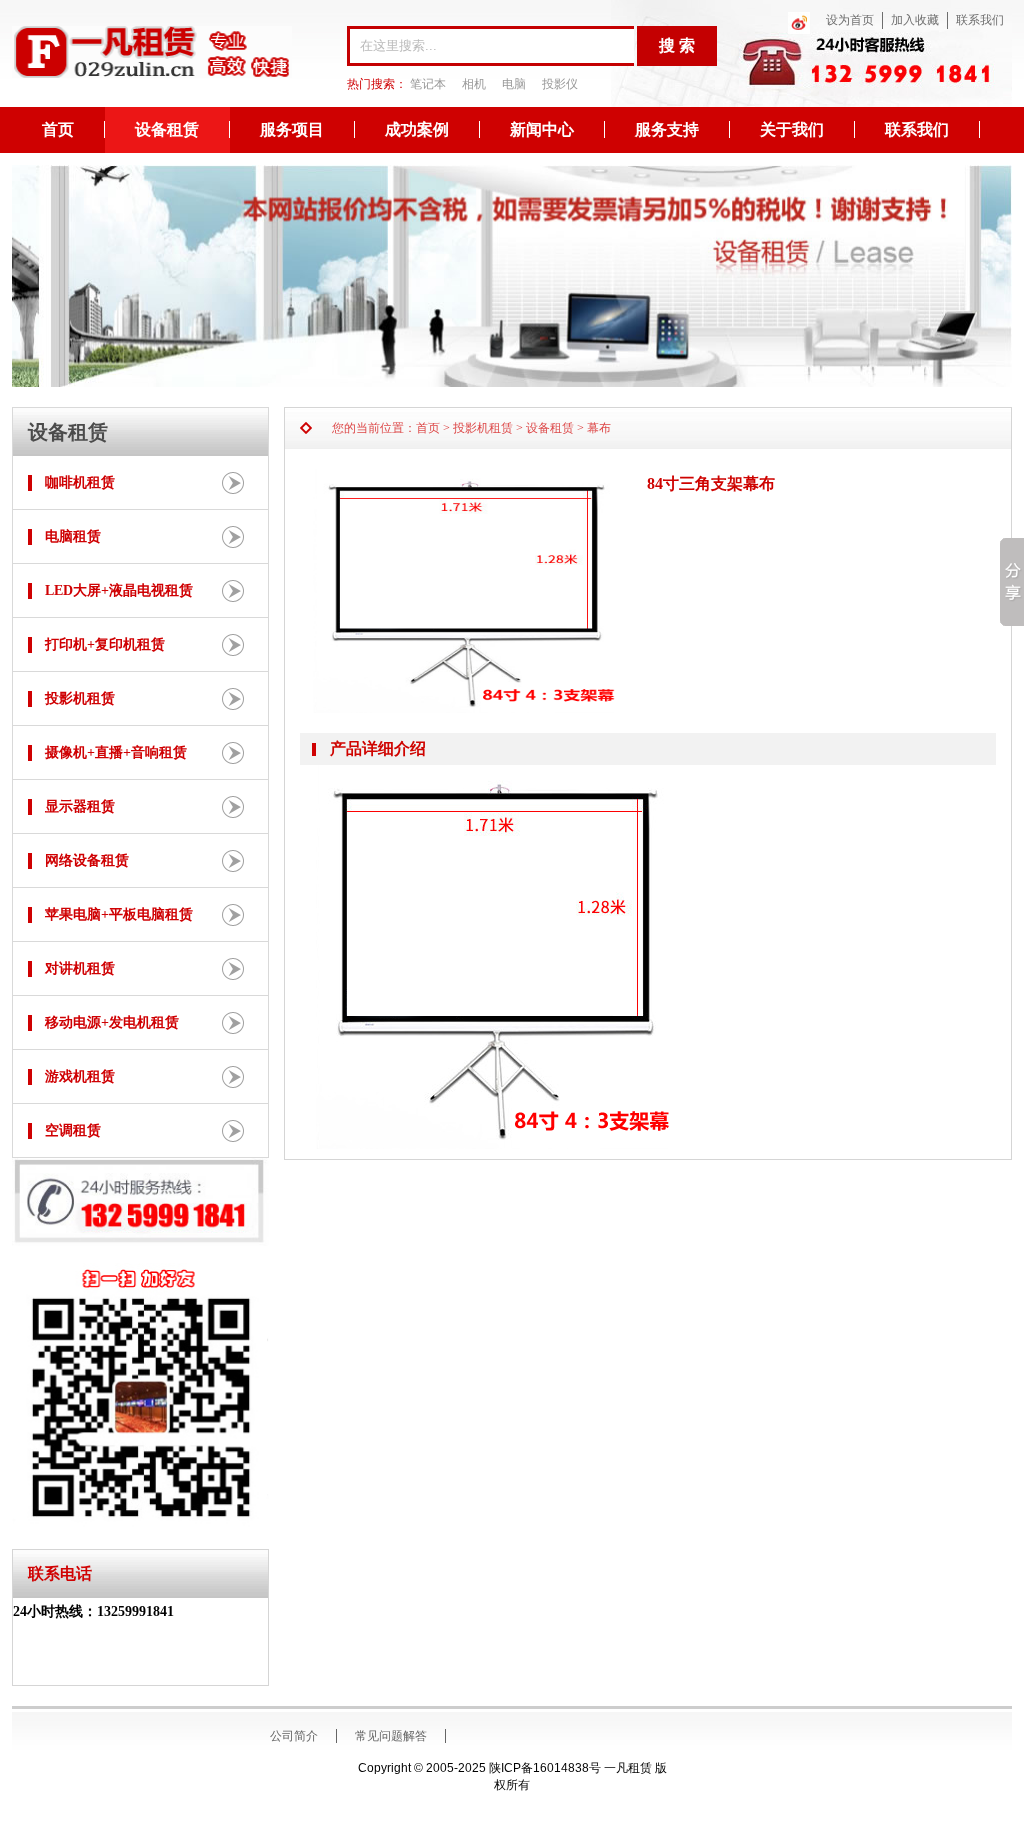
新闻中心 (542, 129)
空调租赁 (73, 1130)
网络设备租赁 (87, 860)
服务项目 (292, 129)
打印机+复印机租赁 (105, 644)
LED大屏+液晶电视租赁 (119, 590)
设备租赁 (167, 129)
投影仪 (560, 84)
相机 (474, 84)
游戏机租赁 (80, 1076)
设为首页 (850, 20)
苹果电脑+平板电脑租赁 (119, 914)
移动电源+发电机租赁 (112, 1022)
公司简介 (294, 1736)
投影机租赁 (80, 698)
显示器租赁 (80, 806)
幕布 (599, 428)
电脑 (514, 84)
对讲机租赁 (80, 968)
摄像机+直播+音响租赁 (116, 752)
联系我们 (980, 20)
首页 (58, 129)
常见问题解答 (391, 1736)
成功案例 (417, 129)
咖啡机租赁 (80, 482)
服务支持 (667, 129)
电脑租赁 (73, 536)
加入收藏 (915, 20)
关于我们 (792, 129)
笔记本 (428, 84)
